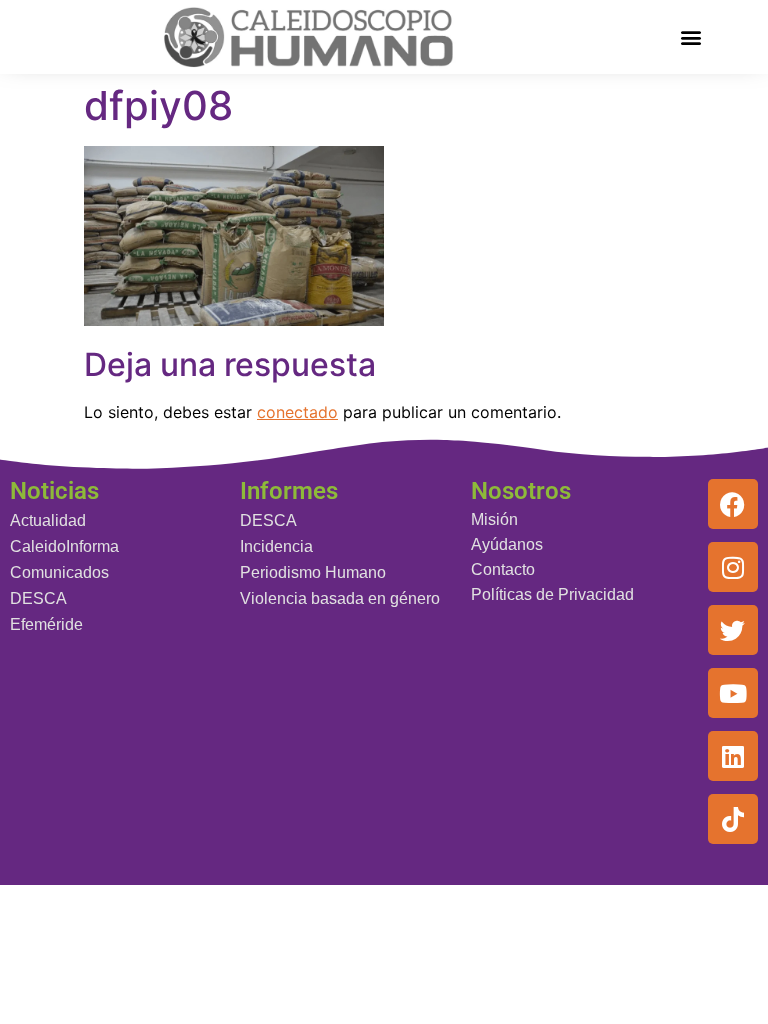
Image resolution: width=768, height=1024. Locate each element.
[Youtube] (733, 693)
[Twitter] (733, 630)
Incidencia (276, 546)
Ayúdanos (507, 544)
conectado (297, 412)
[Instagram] (733, 567)
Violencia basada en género (340, 598)
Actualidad (48, 520)
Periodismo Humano (313, 572)
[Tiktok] (733, 819)
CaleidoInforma (64, 546)
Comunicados (59, 572)
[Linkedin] (733, 756)
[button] (691, 36)
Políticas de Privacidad (552, 594)
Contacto (503, 569)
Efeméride (46, 624)
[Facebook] (733, 504)
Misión (494, 519)
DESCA (38, 598)
